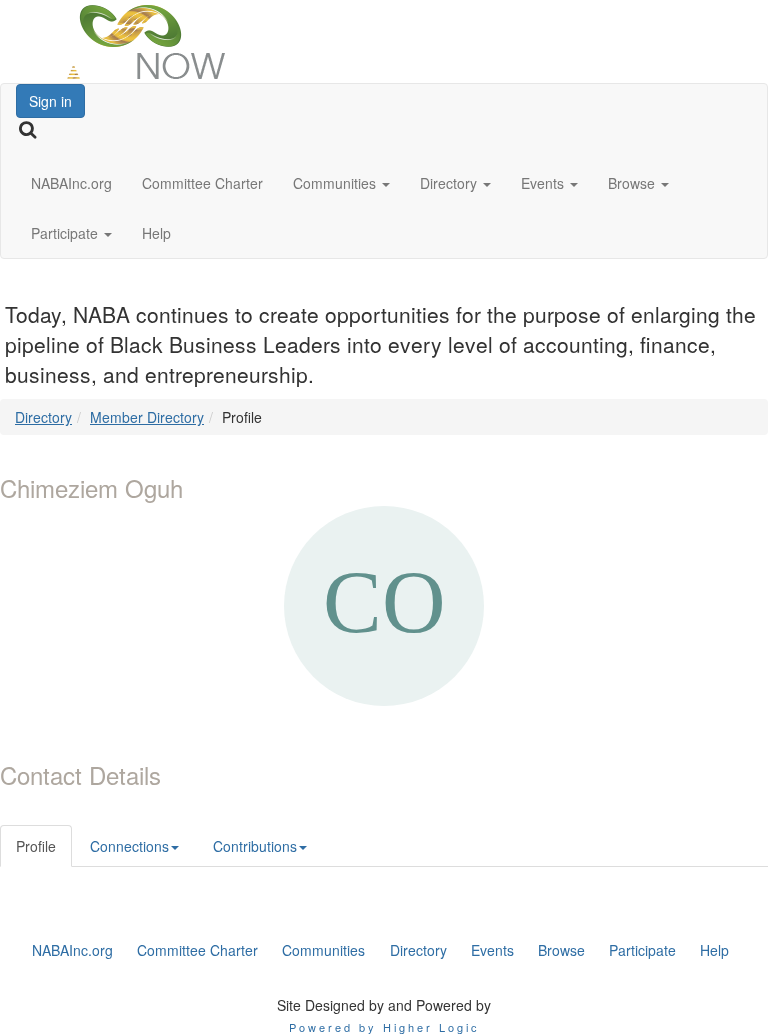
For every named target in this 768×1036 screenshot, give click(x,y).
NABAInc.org (71, 183)
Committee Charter (202, 183)
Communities (336, 183)
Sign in (50, 101)
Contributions (255, 846)
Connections (129, 846)
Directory (450, 183)
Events (544, 183)
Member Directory (147, 417)
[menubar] (381, 950)
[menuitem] (72, 950)
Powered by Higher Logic (384, 1027)
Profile (36, 846)
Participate (66, 233)
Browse (633, 183)
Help (156, 233)
